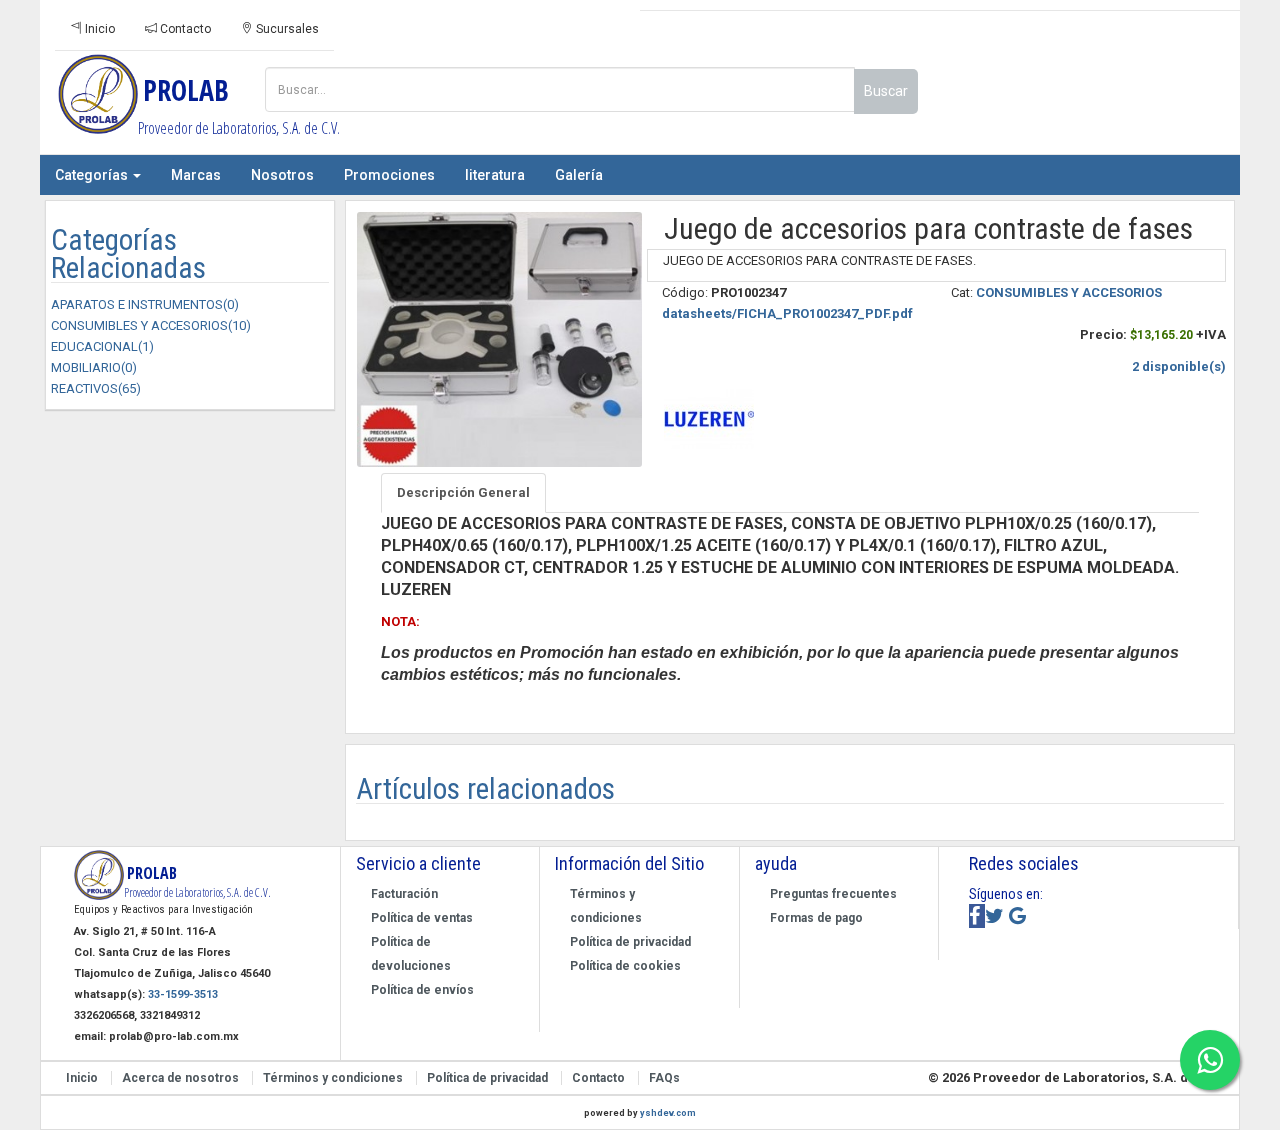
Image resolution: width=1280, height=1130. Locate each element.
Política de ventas (422, 918)
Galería (579, 175)
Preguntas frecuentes (833, 894)
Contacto (184, 29)
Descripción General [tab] (463, 492)
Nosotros (282, 175)
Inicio (98, 29)
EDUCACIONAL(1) (102, 346)
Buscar (886, 91)
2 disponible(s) (1179, 366)
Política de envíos (422, 990)
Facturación (404, 894)
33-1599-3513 (183, 994)
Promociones (389, 175)
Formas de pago (816, 918)
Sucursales (286, 29)
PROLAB (199, 105)
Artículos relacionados (485, 789)
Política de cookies (625, 966)
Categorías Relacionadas (128, 254)
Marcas (196, 175)
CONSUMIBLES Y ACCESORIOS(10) (151, 325)
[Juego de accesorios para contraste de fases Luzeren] (497, 339)
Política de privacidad (630, 942)
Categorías (93, 175)
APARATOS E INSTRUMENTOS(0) (145, 304)
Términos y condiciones (334, 1078)
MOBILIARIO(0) (94, 367)
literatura (495, 175)
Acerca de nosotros (182, 1078)
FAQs (664, 1078)
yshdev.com (668, 1113)
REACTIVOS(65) (96, 388)
